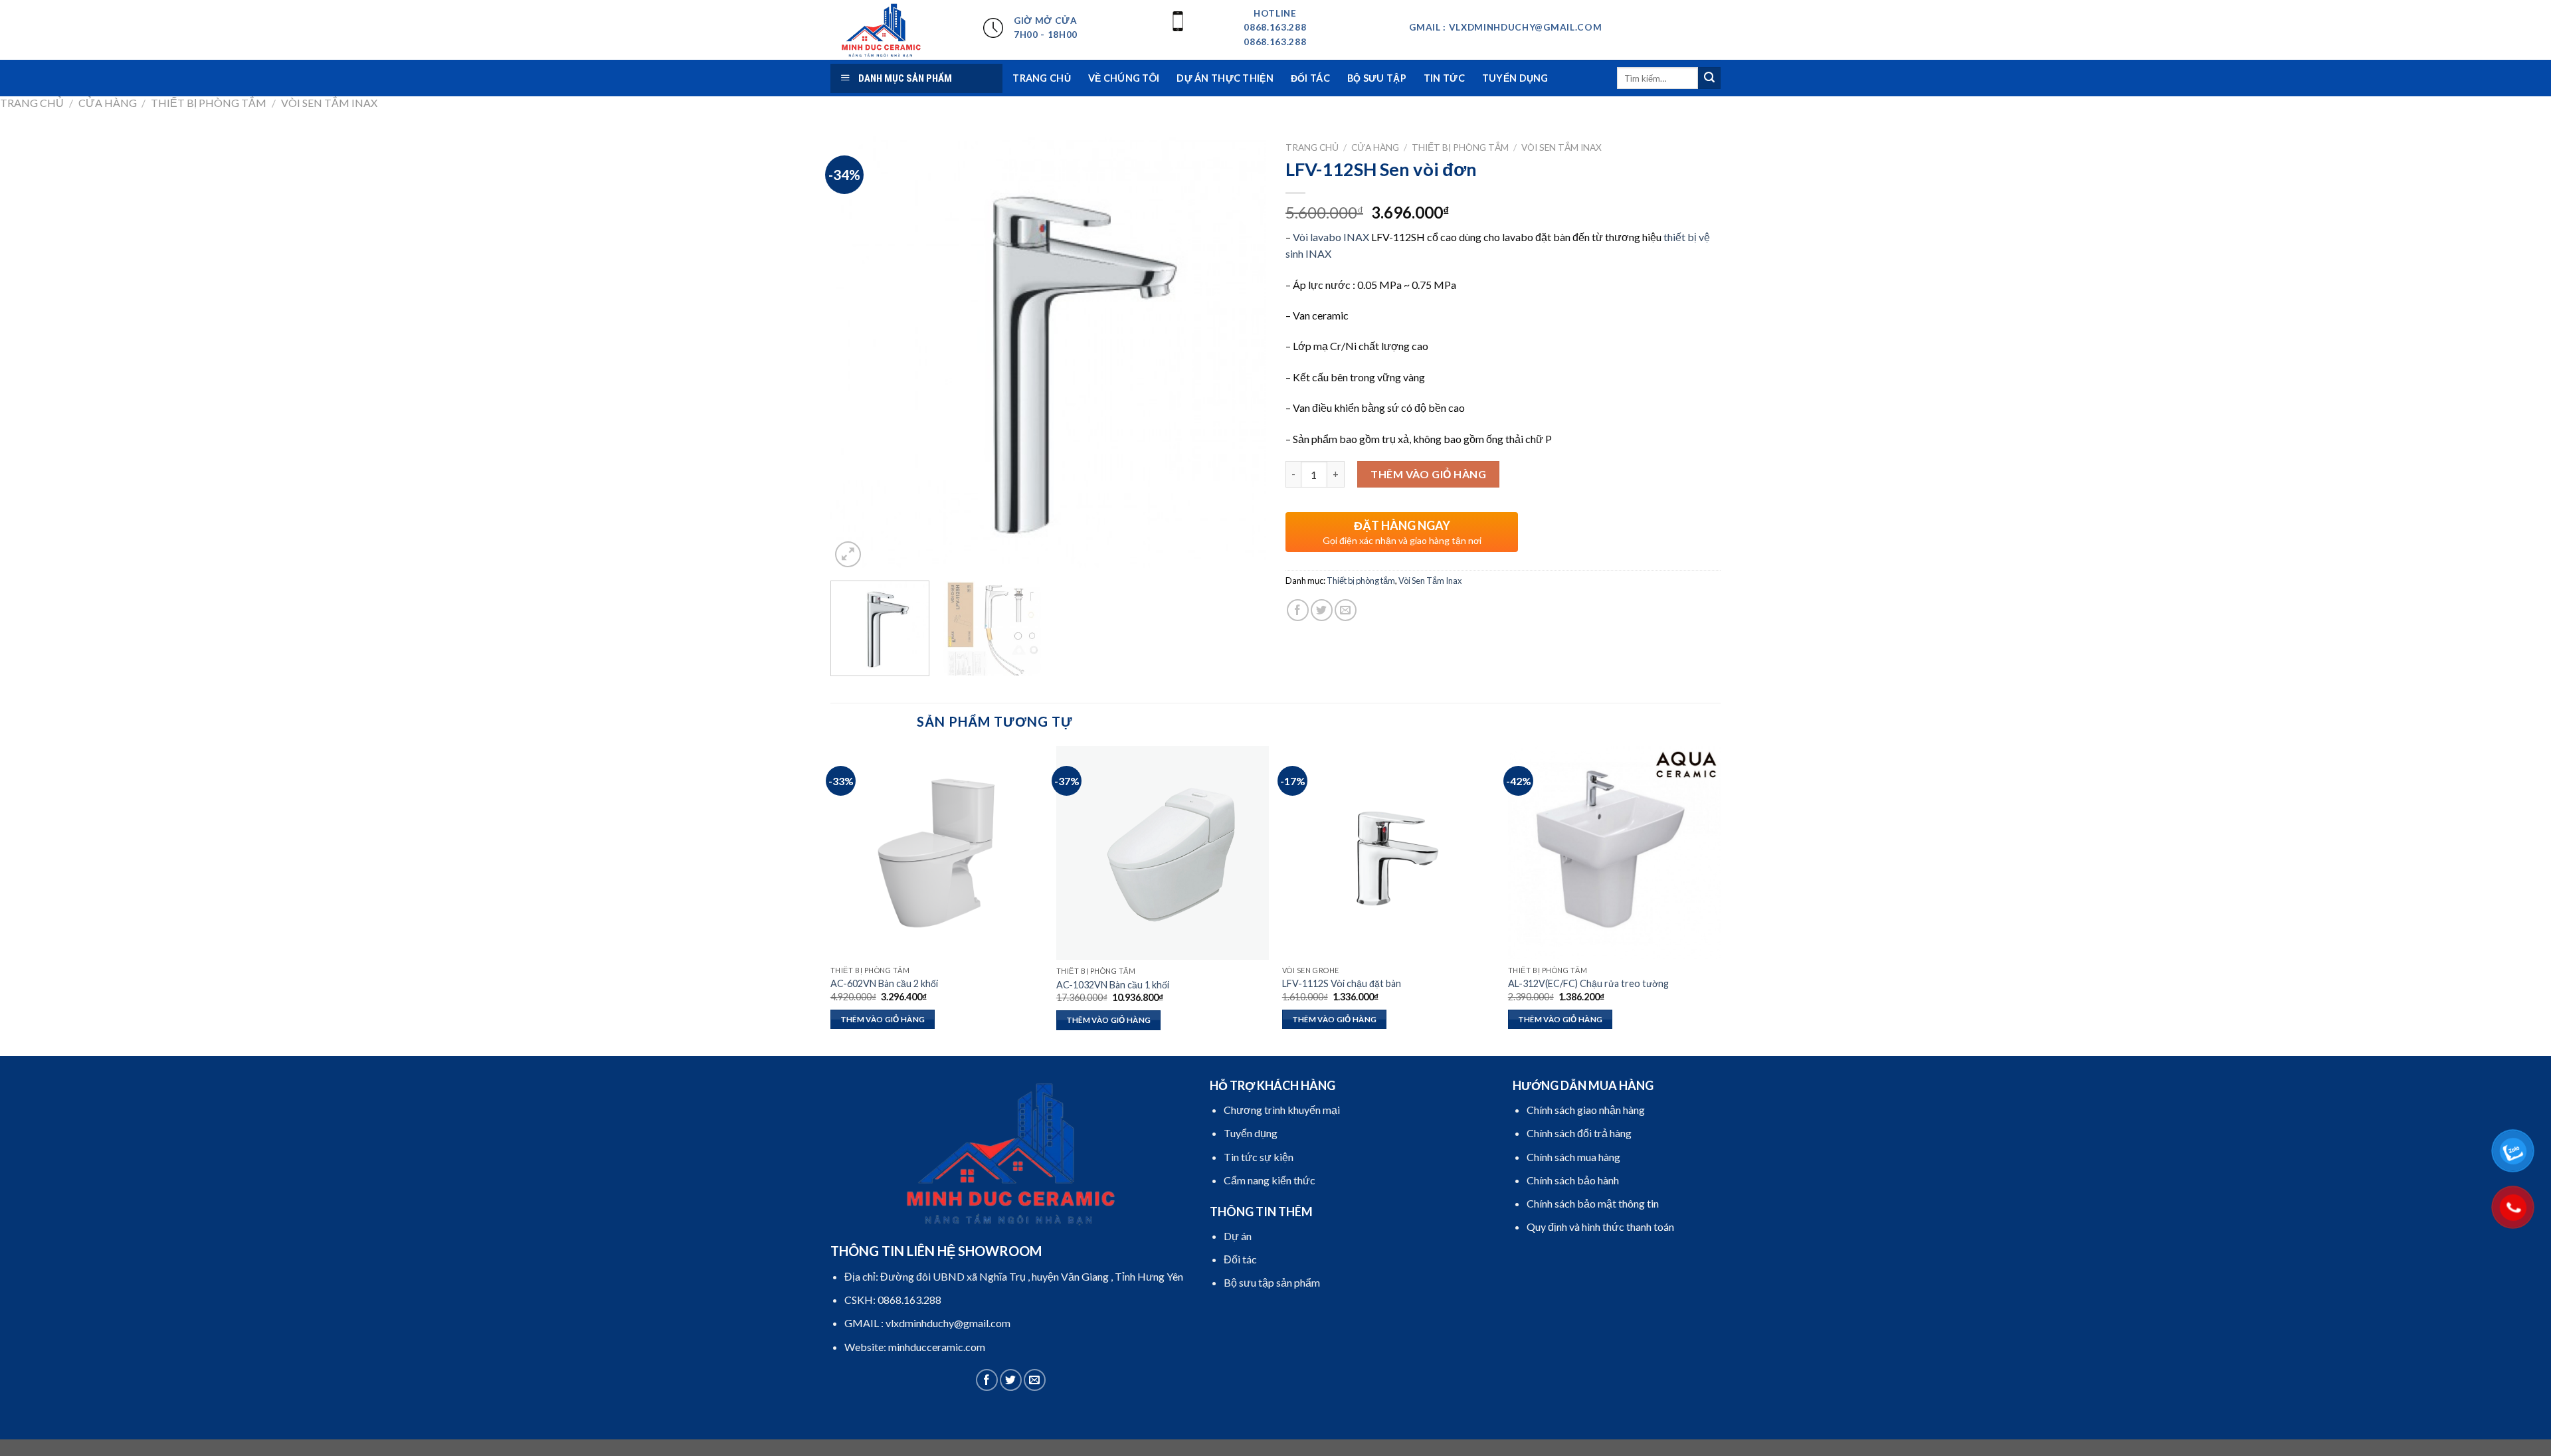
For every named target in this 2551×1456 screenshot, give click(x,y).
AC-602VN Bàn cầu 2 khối (884, 983)
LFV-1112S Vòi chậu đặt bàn (1342, 983)
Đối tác (1310, 78)
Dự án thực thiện (1225, 78)
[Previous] (856, 353)
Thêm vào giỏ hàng (1428, 474)
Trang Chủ (1042, 78)
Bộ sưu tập (1377, 78)
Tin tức (1444, 78)
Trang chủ (32, 103)
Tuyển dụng (1515, 78)
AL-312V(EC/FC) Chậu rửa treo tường (1588, 983)
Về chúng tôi (1124, 78)
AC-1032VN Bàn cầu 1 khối (1113, 985)
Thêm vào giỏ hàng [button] (883, 1019)
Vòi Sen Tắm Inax (329, 103)
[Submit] (1709, 78)
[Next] (1240, 353)
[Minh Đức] (897, 30)
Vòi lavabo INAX (1331, 237)
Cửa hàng (108, 103)
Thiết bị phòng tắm (209, 103)
